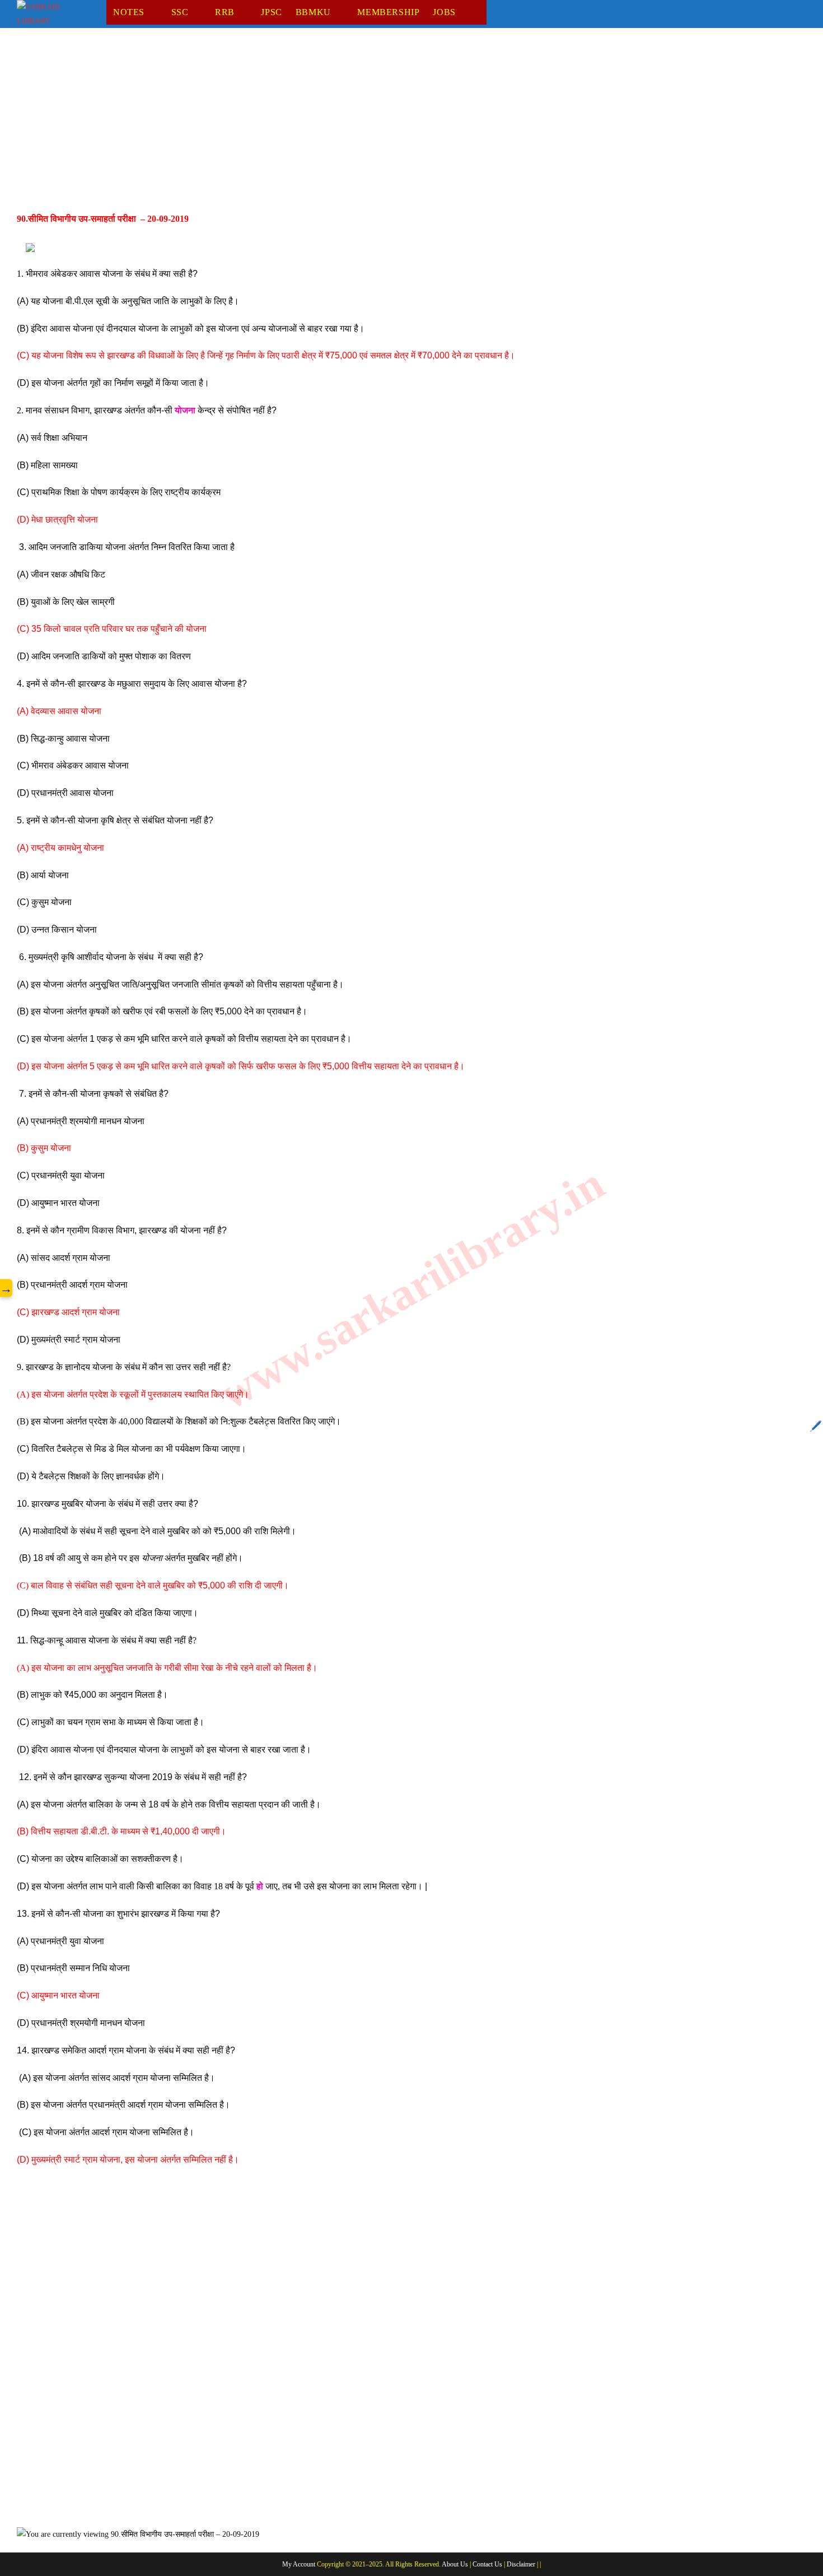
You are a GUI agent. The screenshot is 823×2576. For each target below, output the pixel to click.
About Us (455, 2564)
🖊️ (816, 1426)
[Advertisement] (353, 128)
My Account (299, 2564)
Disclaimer (521, 2564)
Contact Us (487, 2564)
